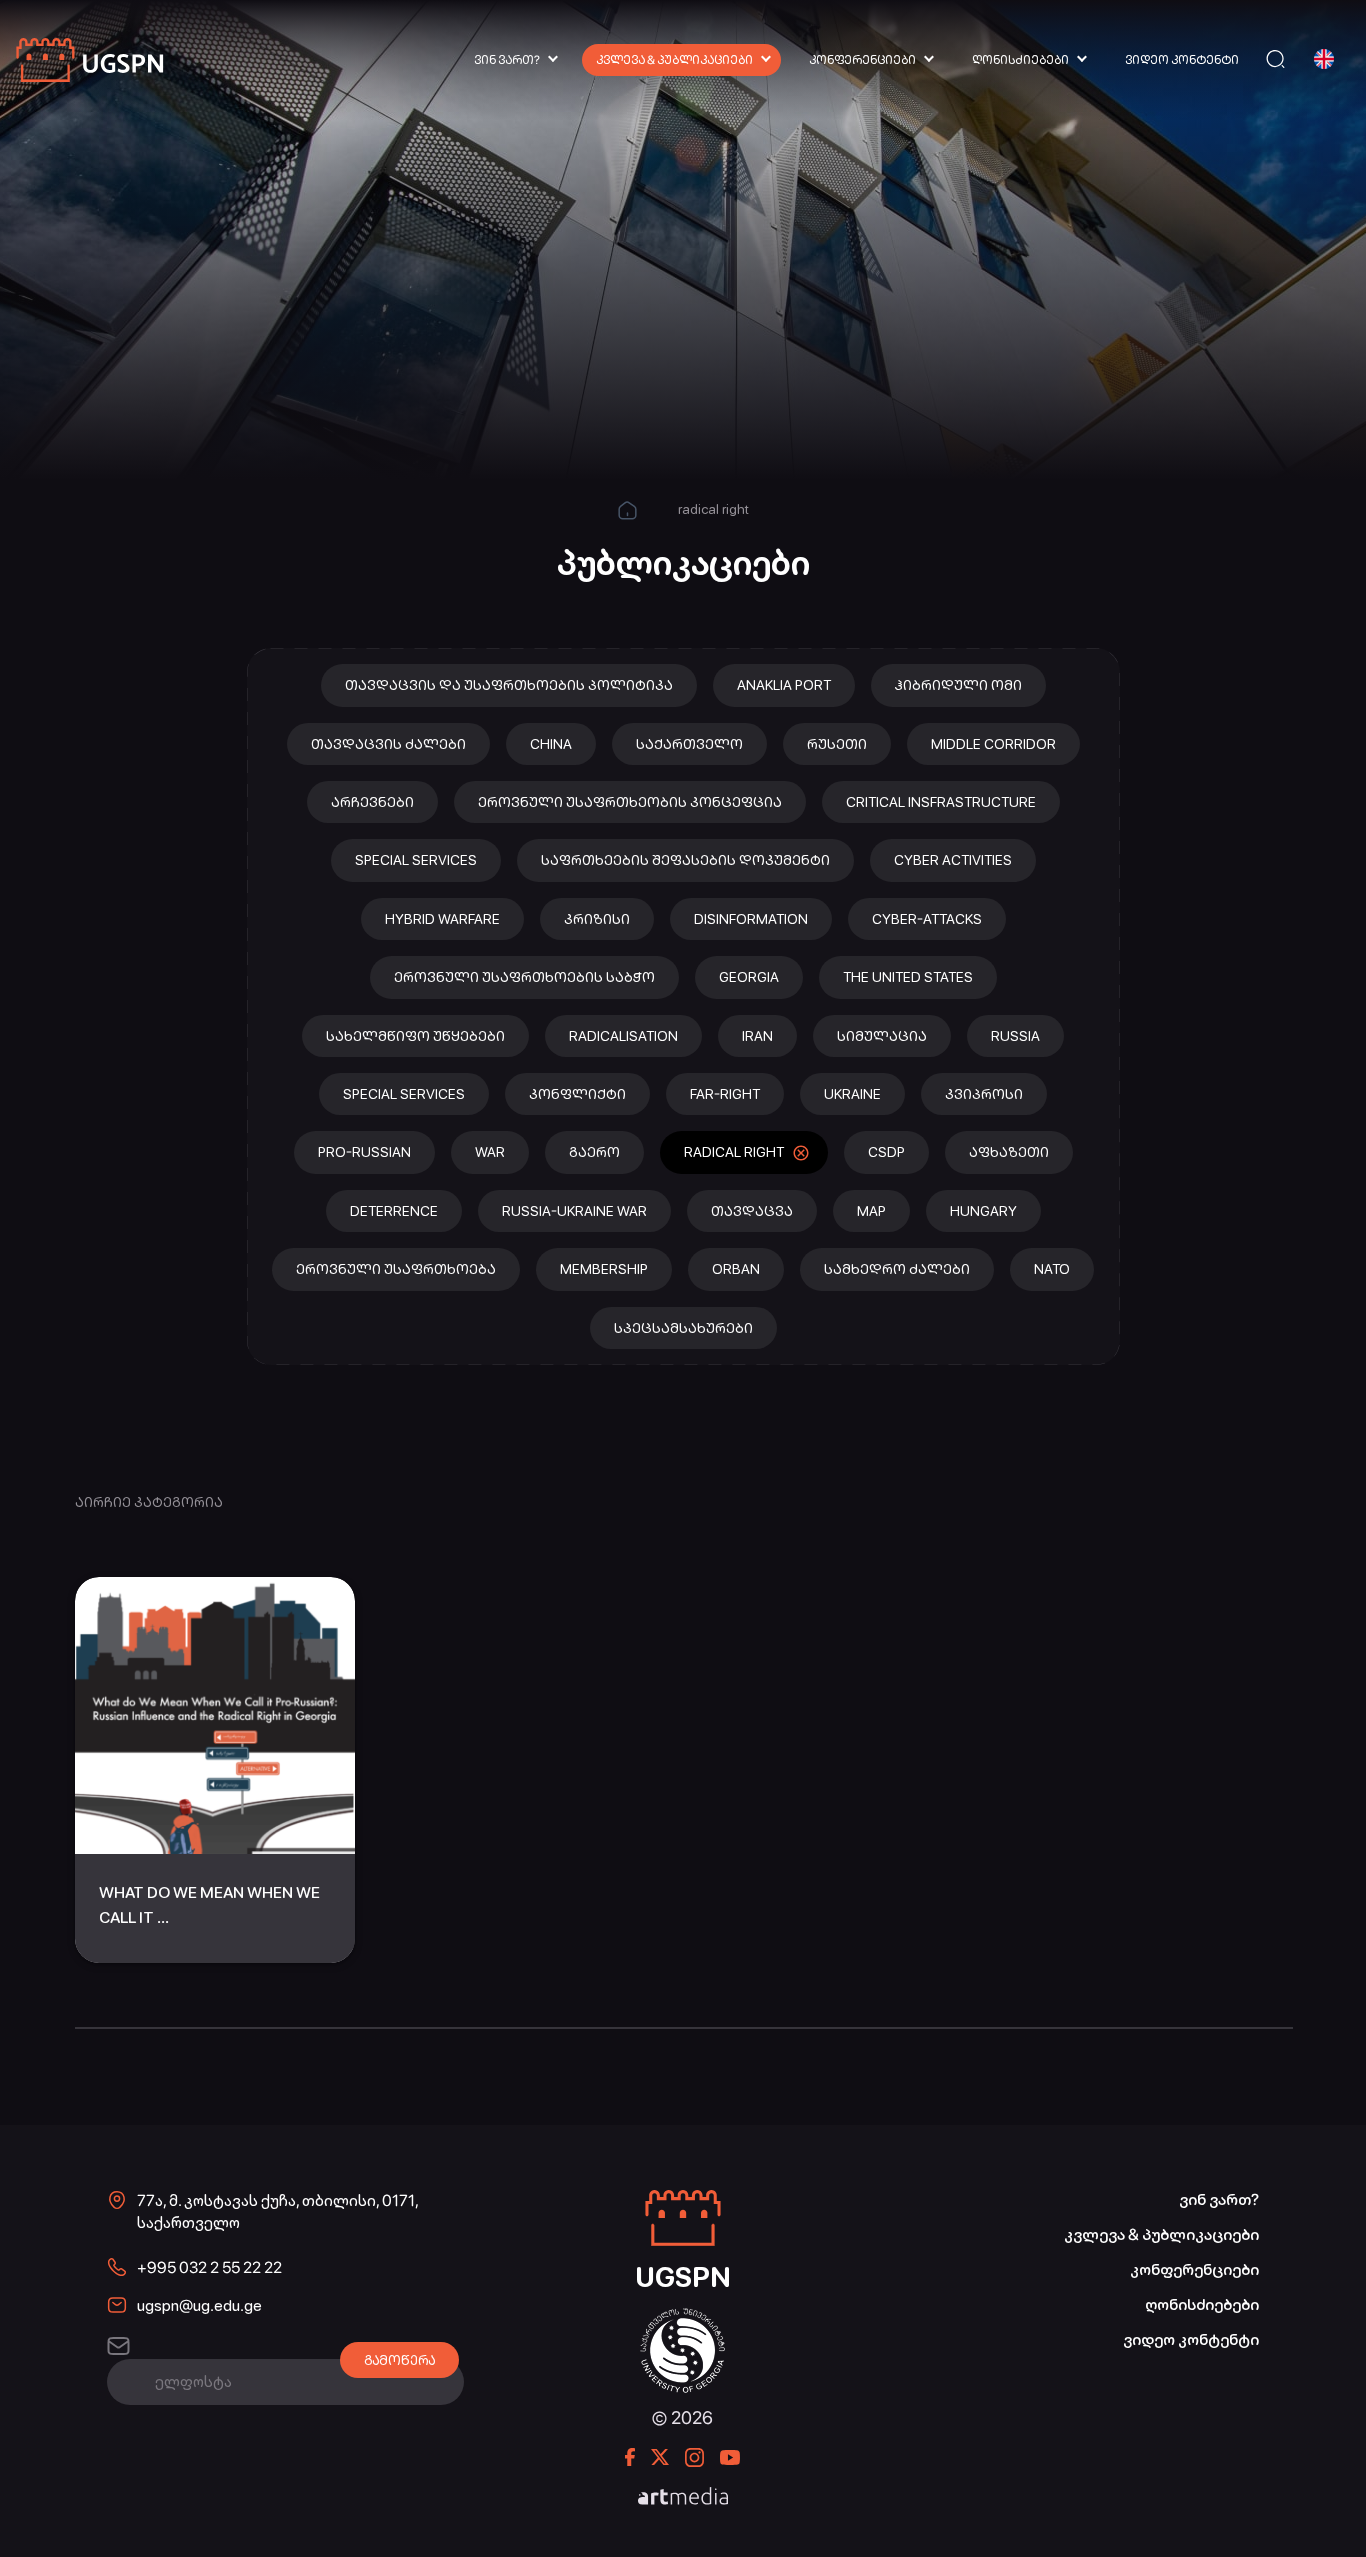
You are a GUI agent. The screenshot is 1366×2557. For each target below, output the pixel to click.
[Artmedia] (683, 2498)
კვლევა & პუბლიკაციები (674, 60)
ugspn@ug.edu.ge (199, 2305)
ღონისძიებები (1020, 60)
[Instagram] (694, 2457)
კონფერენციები (862, 60)
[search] (1275, 59)
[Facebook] (630, 2457)
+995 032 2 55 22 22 (209, 2267)
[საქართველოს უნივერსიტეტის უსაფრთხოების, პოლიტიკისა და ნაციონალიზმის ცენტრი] (91, 59)
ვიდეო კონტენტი (1182, 60)
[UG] (682, 2318)
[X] (660, 2457)
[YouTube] (730, 2457)
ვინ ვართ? (507, 60)
